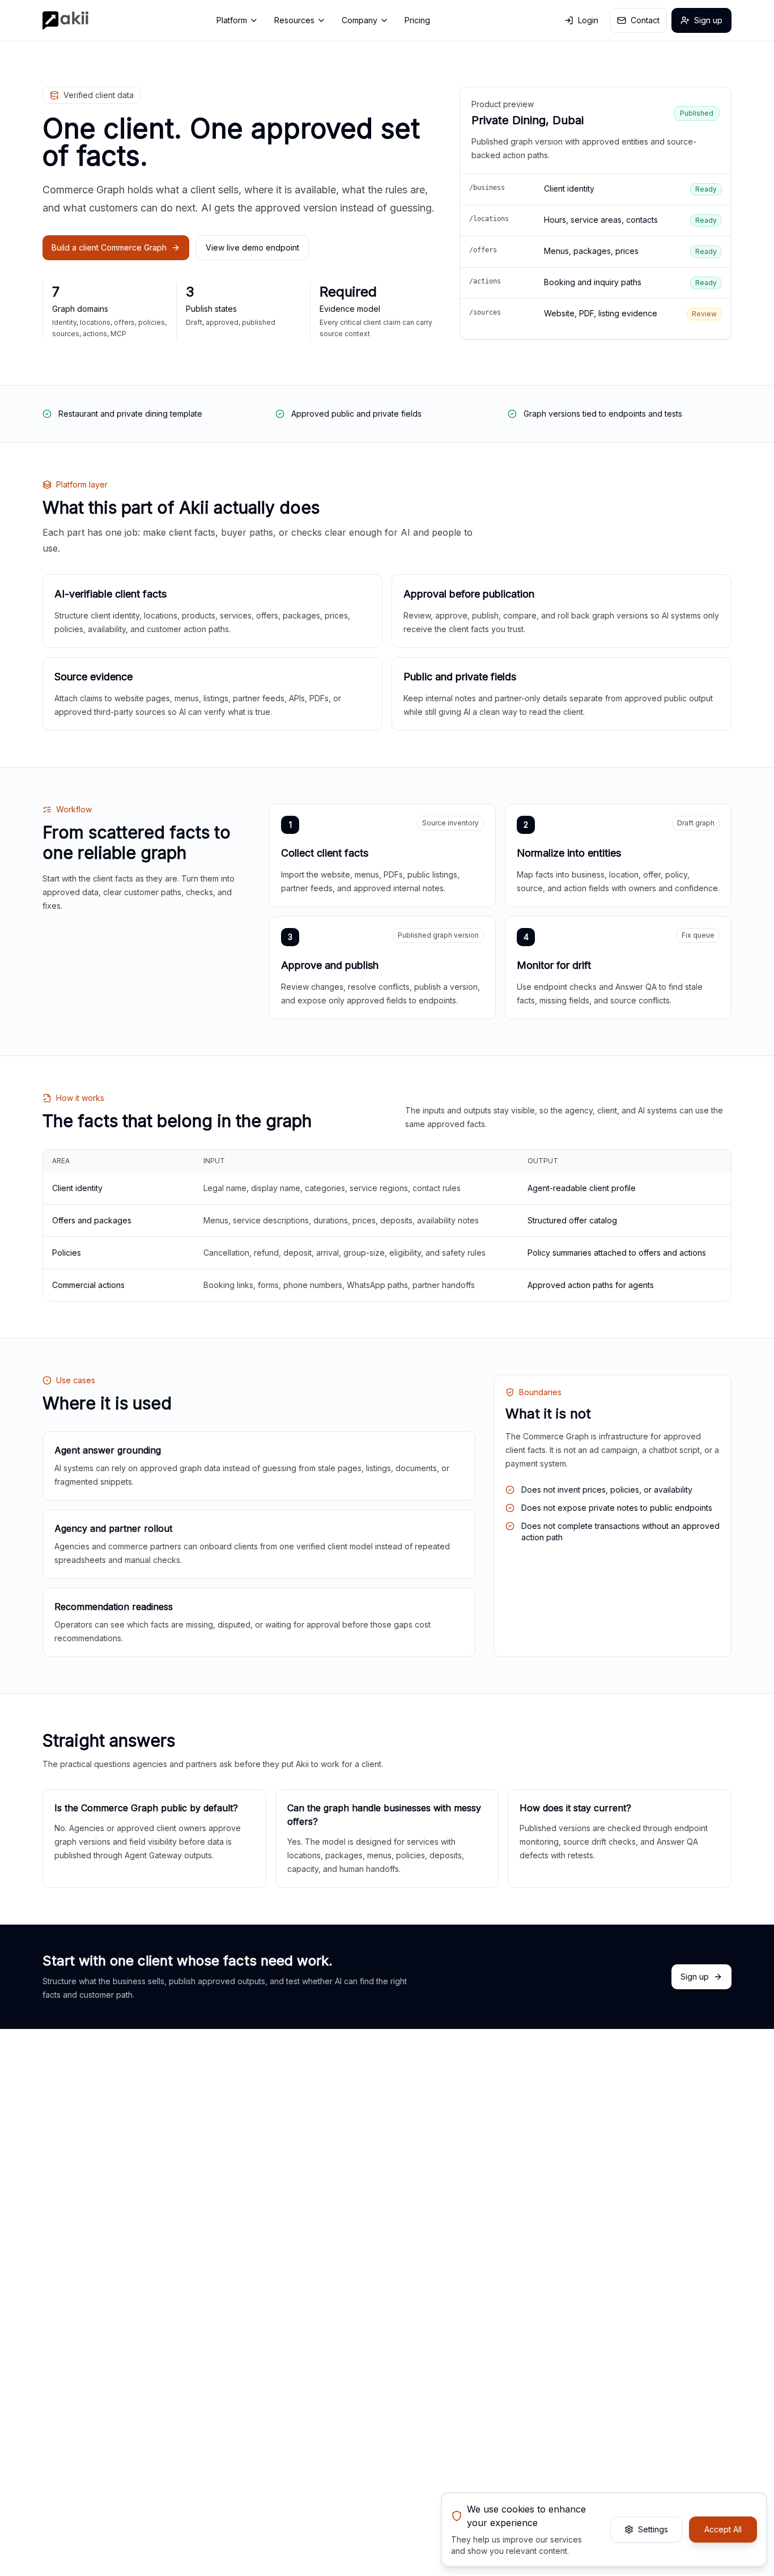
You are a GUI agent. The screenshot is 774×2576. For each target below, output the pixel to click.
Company (360, 20)
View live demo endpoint (252, 247)
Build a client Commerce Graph (109, 247)
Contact (645, 20)
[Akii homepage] (65, 20)
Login (588, 20)
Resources (294, 20)
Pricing (417, 20)
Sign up (708, 20)
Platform (232, 20)
